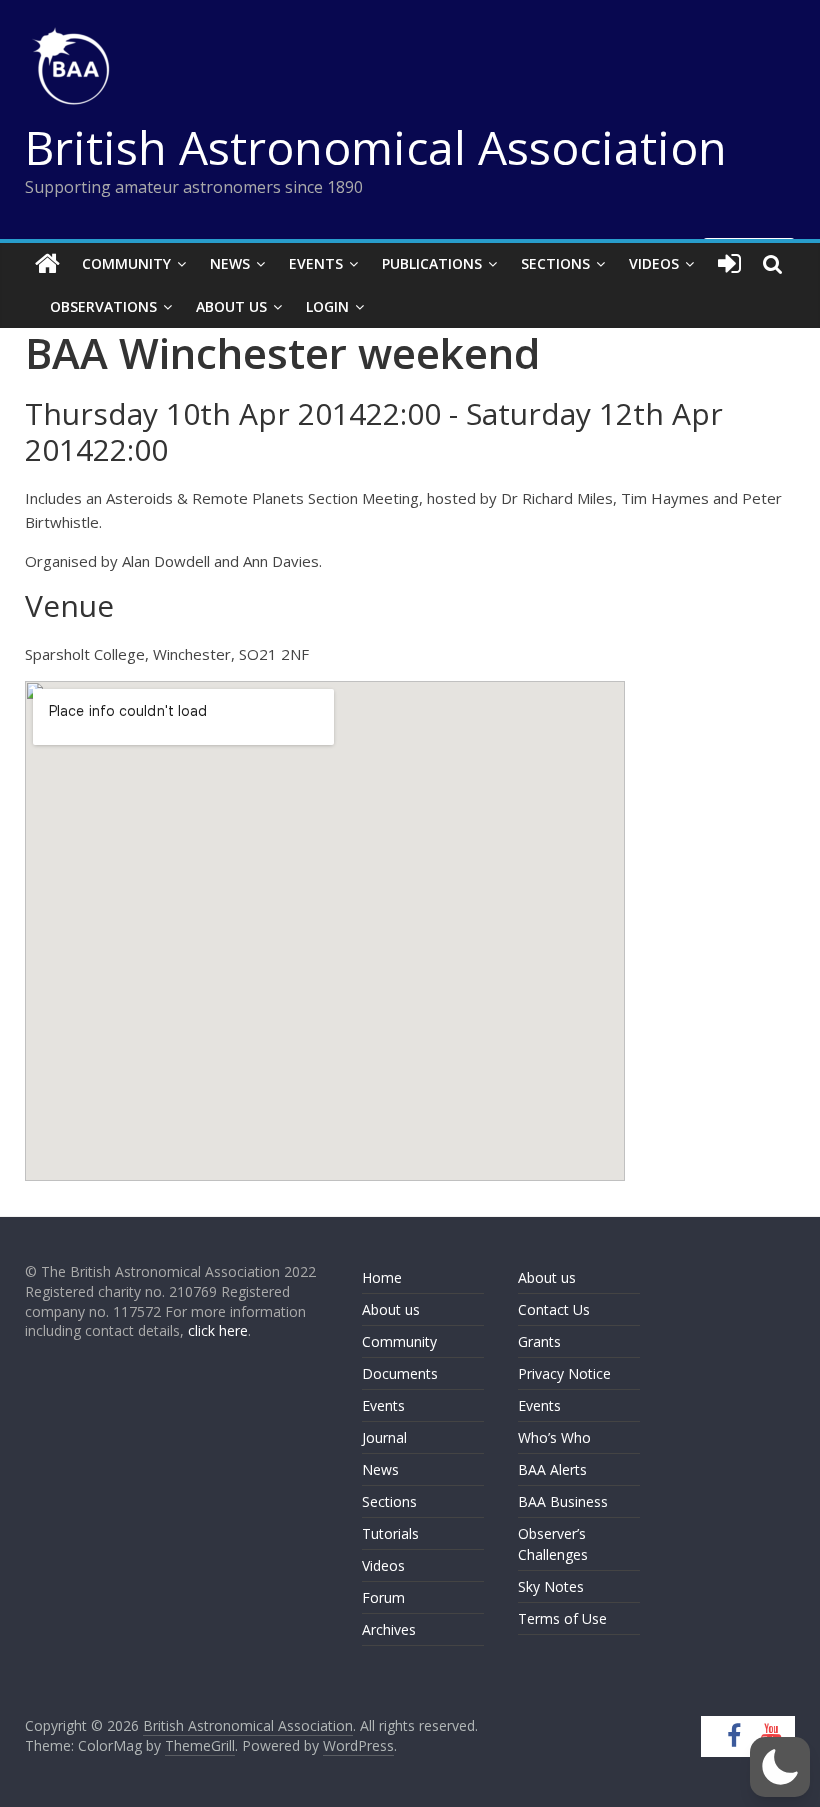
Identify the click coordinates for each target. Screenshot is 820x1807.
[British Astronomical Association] (47, 264)
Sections (555, 263)
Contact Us (554, 1309)
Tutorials (390, 1533)
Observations (103, 306)
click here (218, 1330)
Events (316, 263)
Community (126, 263)
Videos (654, 263)
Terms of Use (562, 1618)
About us (391, 1309)
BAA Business (563, 1501)
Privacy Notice (564, 1373)
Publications (432, 263)
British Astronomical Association (376, 147)
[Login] (729, 264)
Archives (389, 1629)
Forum (383, 1597)
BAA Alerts (552, 1469)
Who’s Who (554, 1437)
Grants (539, 1341)
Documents (400, 1373)
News (230, 263)
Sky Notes (551, 1586)
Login (327, 306)
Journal (384, 1437)
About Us (231, 306)
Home (382, 1277)
